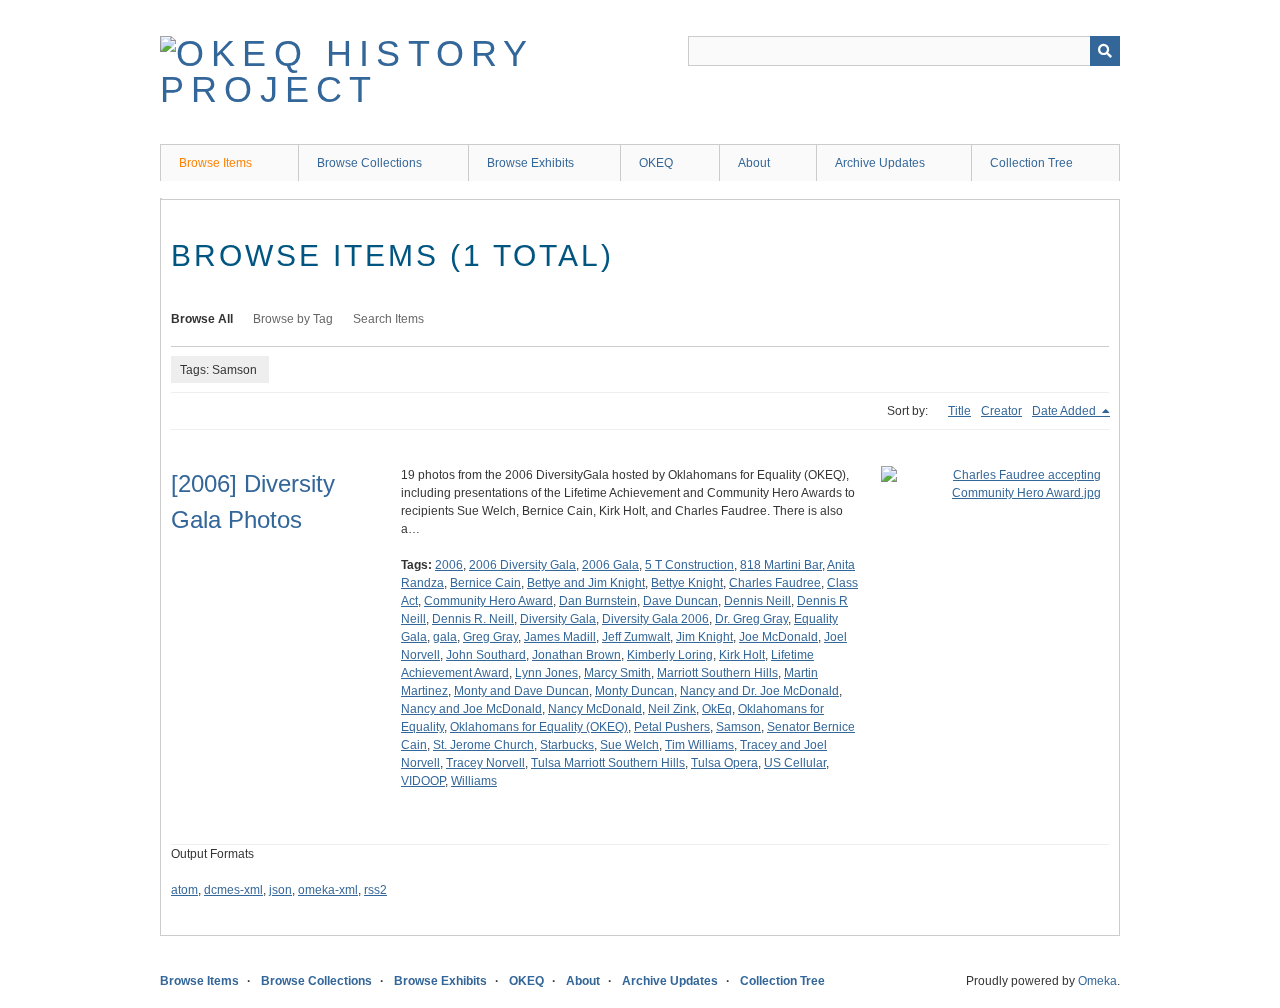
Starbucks (567, 745)
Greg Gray (490, 637)
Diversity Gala (558, 619)
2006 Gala (610, 565)
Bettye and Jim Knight (586, 583)
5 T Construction (689, 565)
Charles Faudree (775, 583)
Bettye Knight (687, 583)
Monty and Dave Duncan (521, 691)
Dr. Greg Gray (751, 619)
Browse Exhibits (530, 163)
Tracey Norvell (485, 763)
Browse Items (215, 163)
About (754, 163)
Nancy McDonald (595, 709)
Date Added (1065, 411)
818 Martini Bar (781, 565)
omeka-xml (328, 890)
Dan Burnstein (598, 601)
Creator (1001, 411)
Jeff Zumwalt (636, 637)
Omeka (1097, 981)
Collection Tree (1031, 163)
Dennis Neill (757, 601)
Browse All (202, 319)
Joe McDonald (778, 637)
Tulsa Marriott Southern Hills (608, 763)
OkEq (717, 709)
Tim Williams (699, 745)
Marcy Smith (617, 673)
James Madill (560, 637)
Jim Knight (704, 637)
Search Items (388, 319)
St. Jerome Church (483, 745)
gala (445, 637)
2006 (449, 565)
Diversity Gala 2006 (655, 619)
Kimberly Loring (670, 655)
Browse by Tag (293, 319)
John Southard (486, 655)
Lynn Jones (546, 673)
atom (184, 890)
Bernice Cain (485, 583)
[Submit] (1105, 51)
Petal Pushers (672, 727)
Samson (738, 727)
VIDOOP (423, 781)
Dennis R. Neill (473, 619)
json (280, 890)
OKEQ (656, 163)
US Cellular (795, 763)
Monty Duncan (634, 691)
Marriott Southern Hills (717, 673)
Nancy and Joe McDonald (471, 709)
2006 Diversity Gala (522, 565)
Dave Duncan (680, 601)
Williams (474, 781)
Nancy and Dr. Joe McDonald (759, 691)
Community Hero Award (488, 601)
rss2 (375, 890)
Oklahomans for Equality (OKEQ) (539, 727)
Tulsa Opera (724, 763)
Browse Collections (369, 163)
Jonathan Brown (576, 655)
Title (959, 411)
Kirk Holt (742, 655)
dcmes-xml (233, 890)
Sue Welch (629, 745)
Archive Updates (880, 163)
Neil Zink (672, 709)
